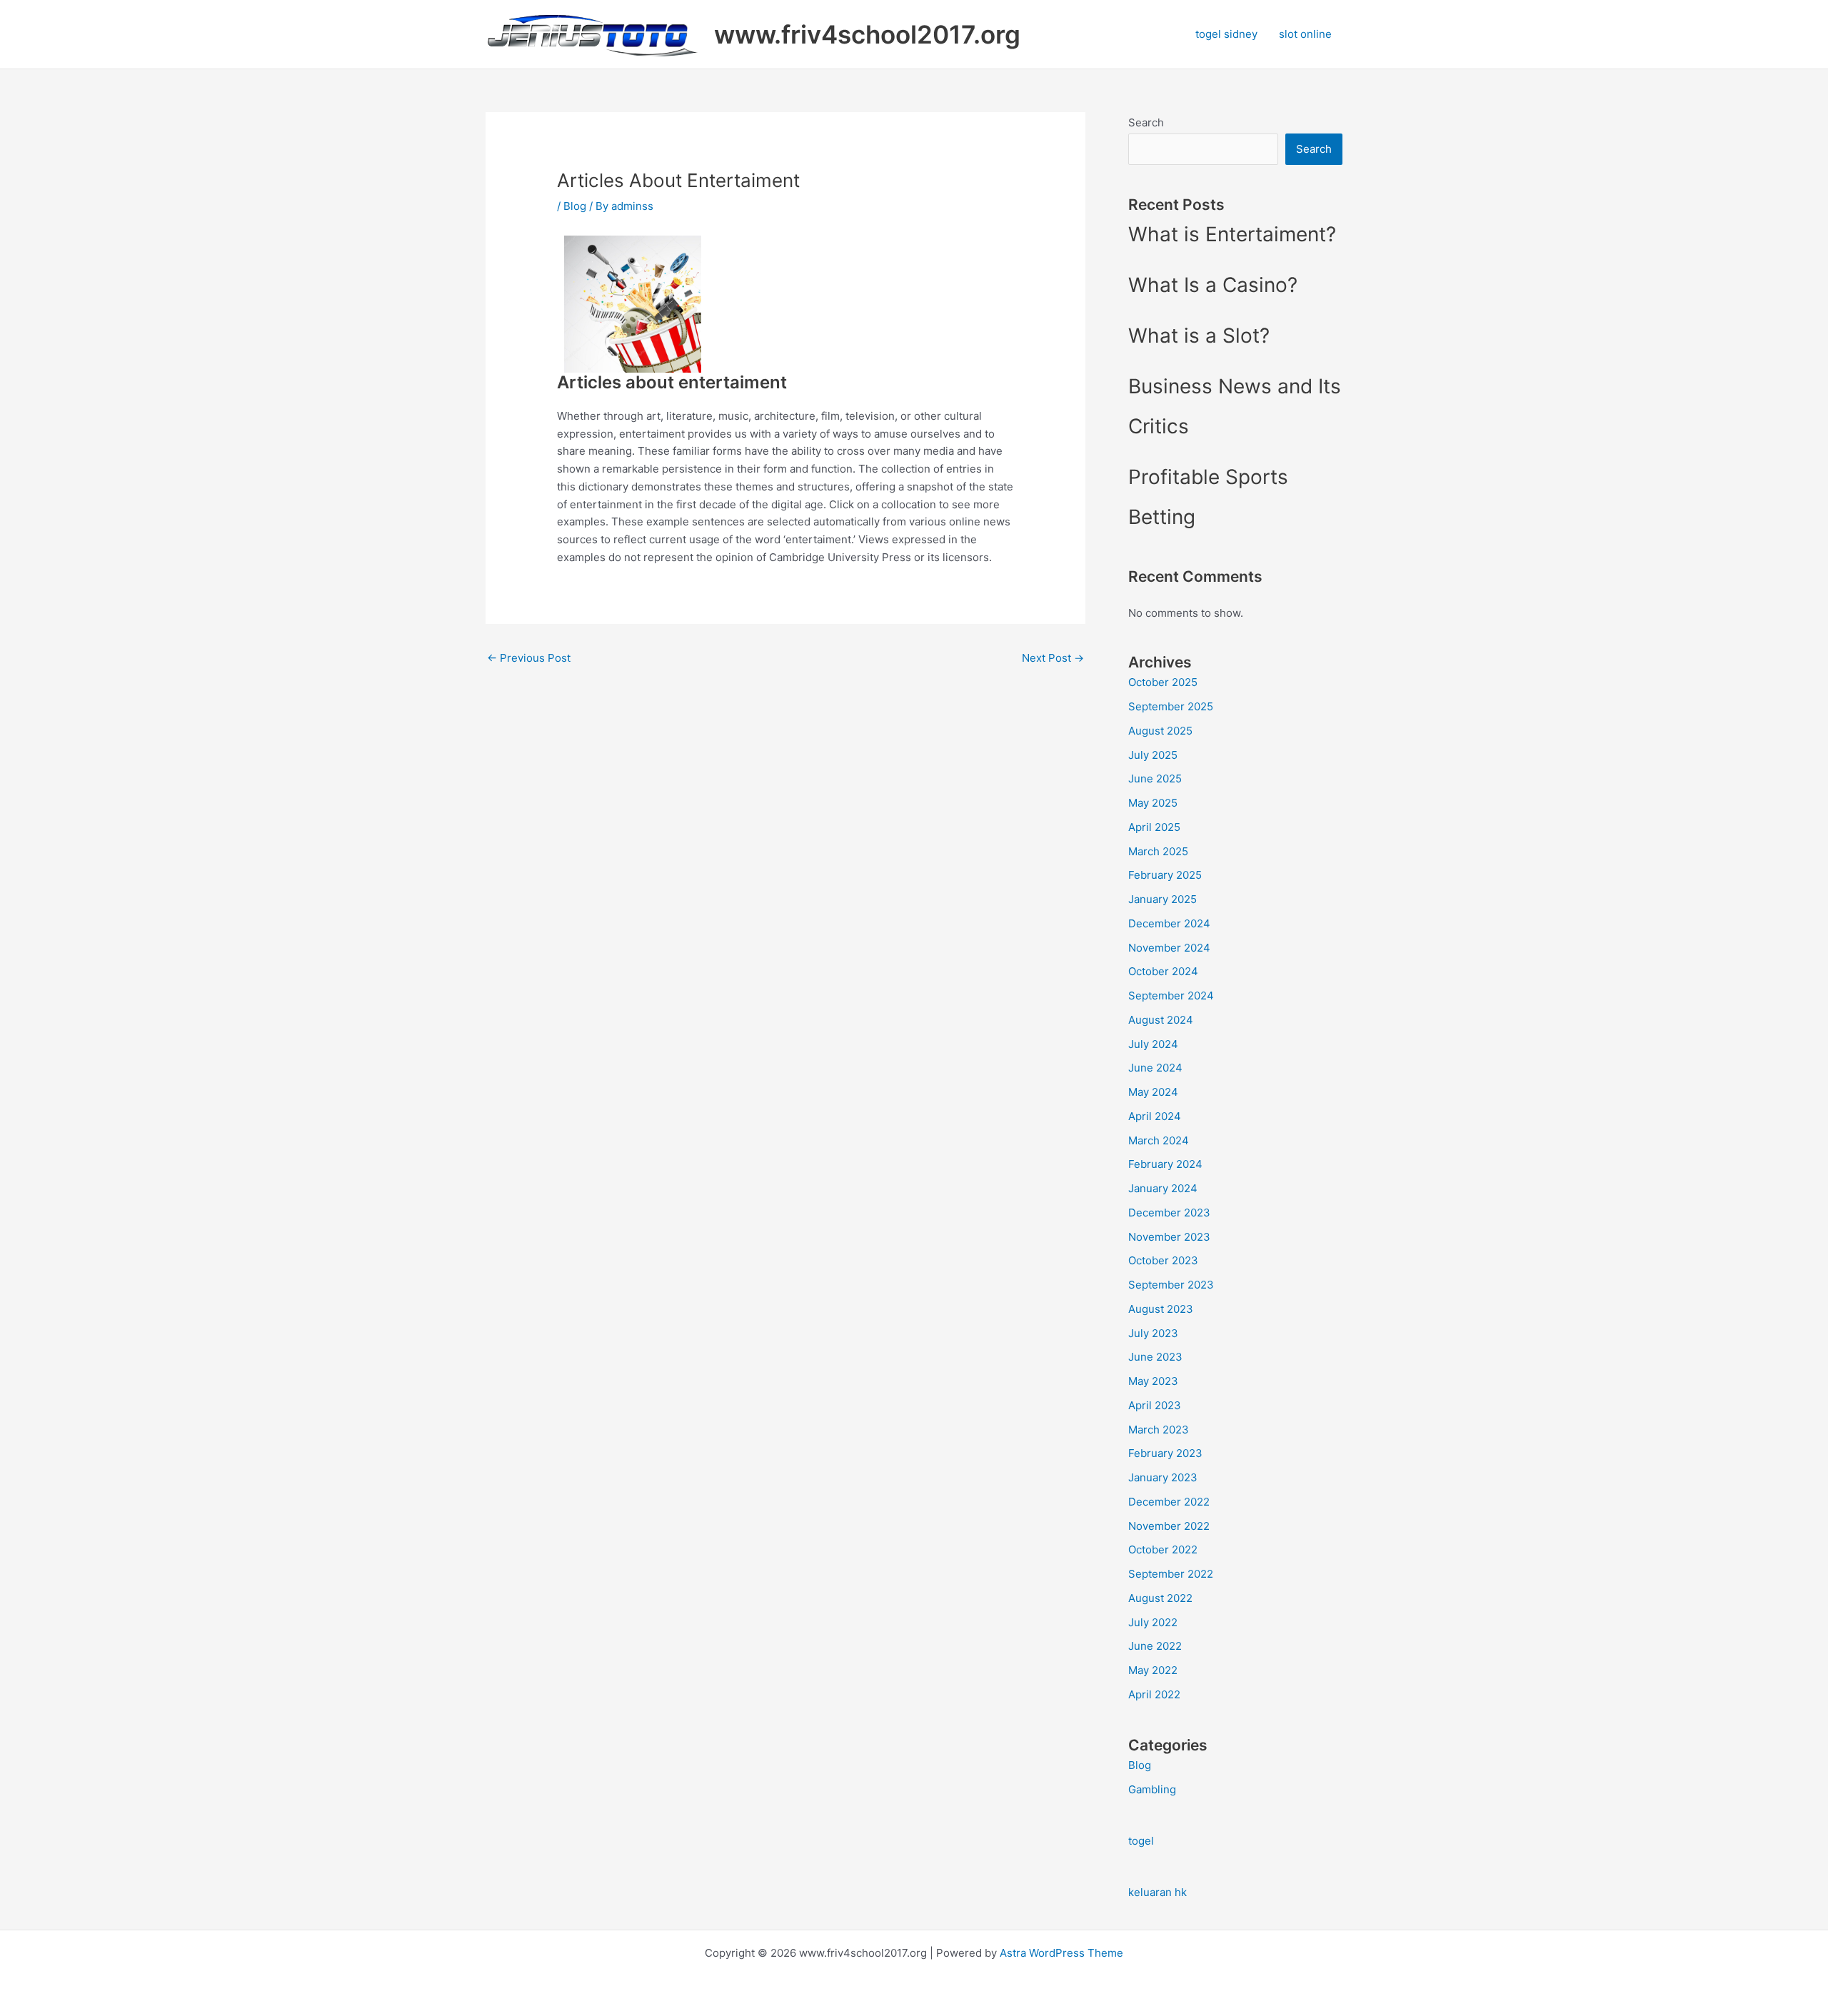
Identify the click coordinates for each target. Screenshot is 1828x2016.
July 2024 (1153, 1044)
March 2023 (1159, 1430)
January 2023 (1163, 1477)
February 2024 (1165, 1164)
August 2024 (1161, 1020)
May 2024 (1153, 1092)
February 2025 (1165, 875)
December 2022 (1169, 1502)
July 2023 (1153, 1333)
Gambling (1152, 1789)
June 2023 (1155, 1357)
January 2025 (1162, 899)
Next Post (1053, 658)
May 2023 (1153, 1381)
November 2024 (1169, 948)
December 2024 (1169, 923)
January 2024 (1163, 1188)
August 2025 (1160, 731)
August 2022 (1160, 1598)
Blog (575, 206)
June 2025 (1155, 778)
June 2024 (1155, 1068)
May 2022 (1153, 1670)
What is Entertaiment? (1232, 234)
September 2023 (1171, 1285)
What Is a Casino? (1213, 285)
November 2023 (1169, 1237)
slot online (1305, 34)
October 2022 (1163, 1549)
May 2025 (1153, 803)
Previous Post (529, 658)
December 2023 (1169, 1213)
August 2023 (1161, 1309)
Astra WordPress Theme (1061, 1953)
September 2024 (1171, 996)
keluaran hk (1157, 1892)
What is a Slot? (1199, 336)
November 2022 (1169, 1526)
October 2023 (1163, 1260)
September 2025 (1171, 706)
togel (1141, 1841)
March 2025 (1158, 851)
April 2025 (1154, 827)
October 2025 (1163, 682)
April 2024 (1155, 1116)
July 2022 (1153, 1622)
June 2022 (1155, 1646)
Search (1146, 122)
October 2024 (1163, 971)
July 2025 (1153, 755)
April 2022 (1154, 1694)
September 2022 (1171, 1574)
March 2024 (1159, 1140)
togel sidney (1226, 34)
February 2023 (1165, 1453)
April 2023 (1155, 1405)
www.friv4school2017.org (867, 34)
